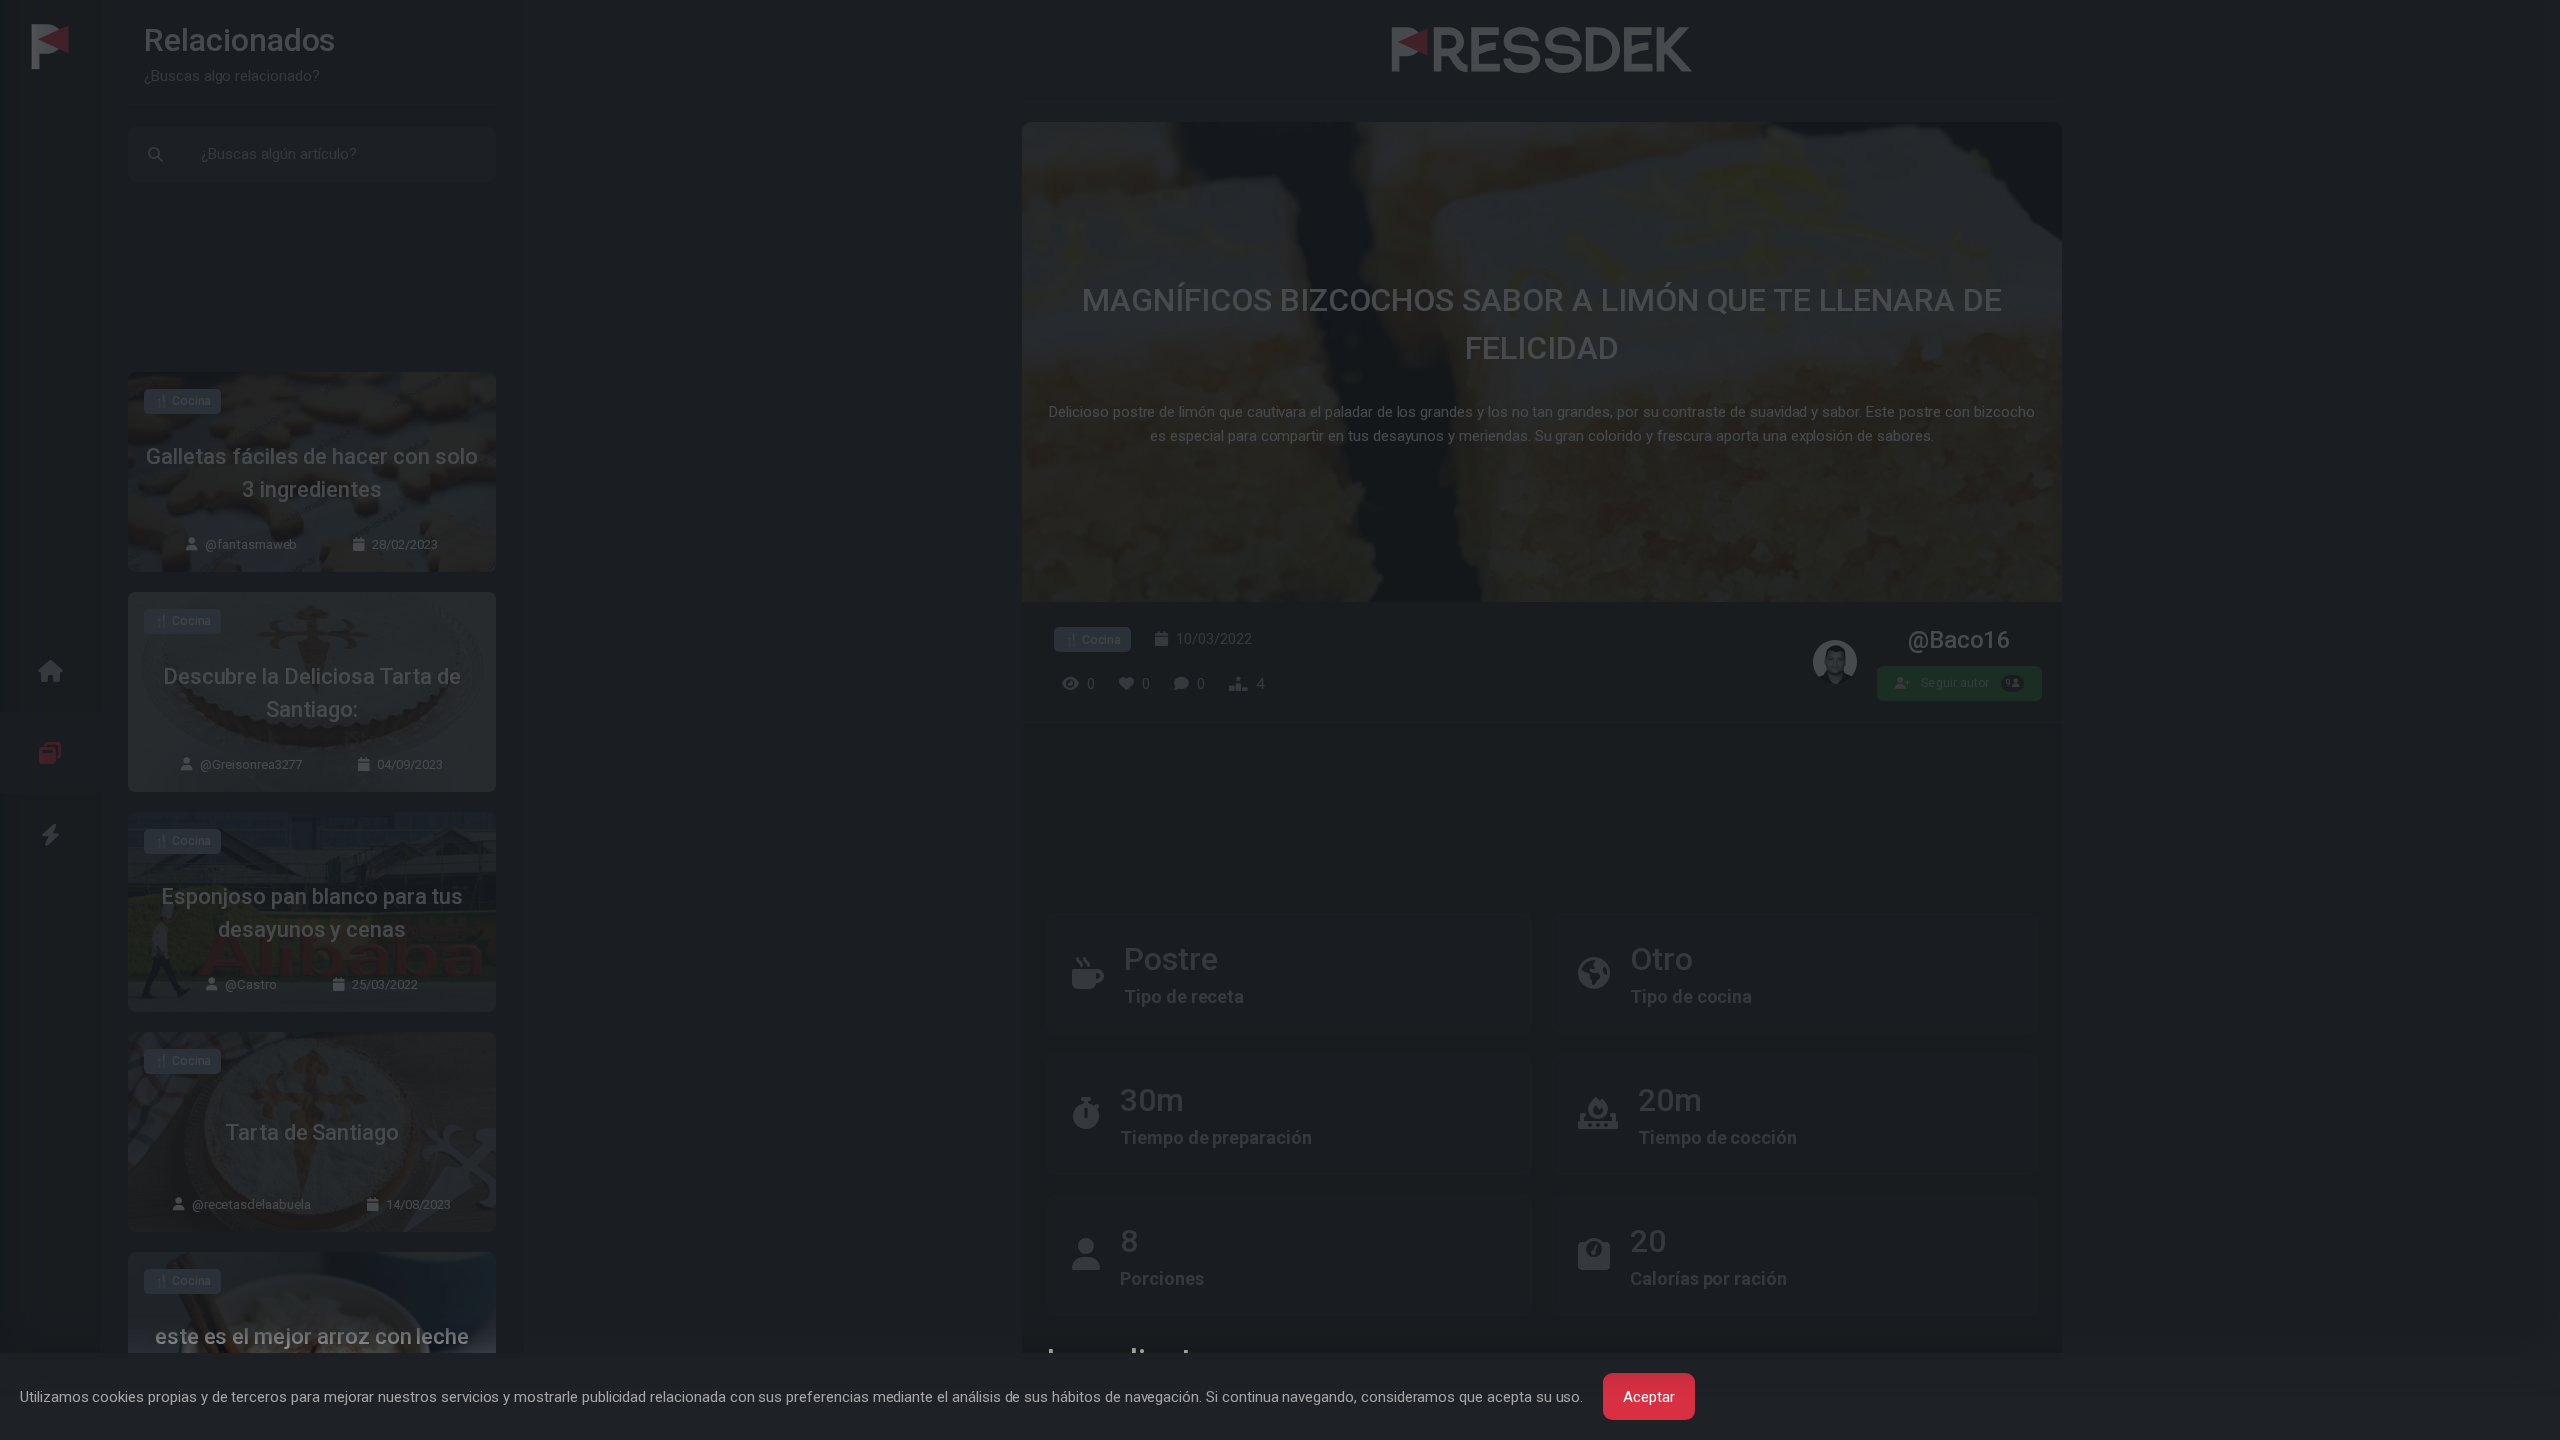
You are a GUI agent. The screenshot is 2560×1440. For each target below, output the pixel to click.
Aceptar (1649, 1397)
